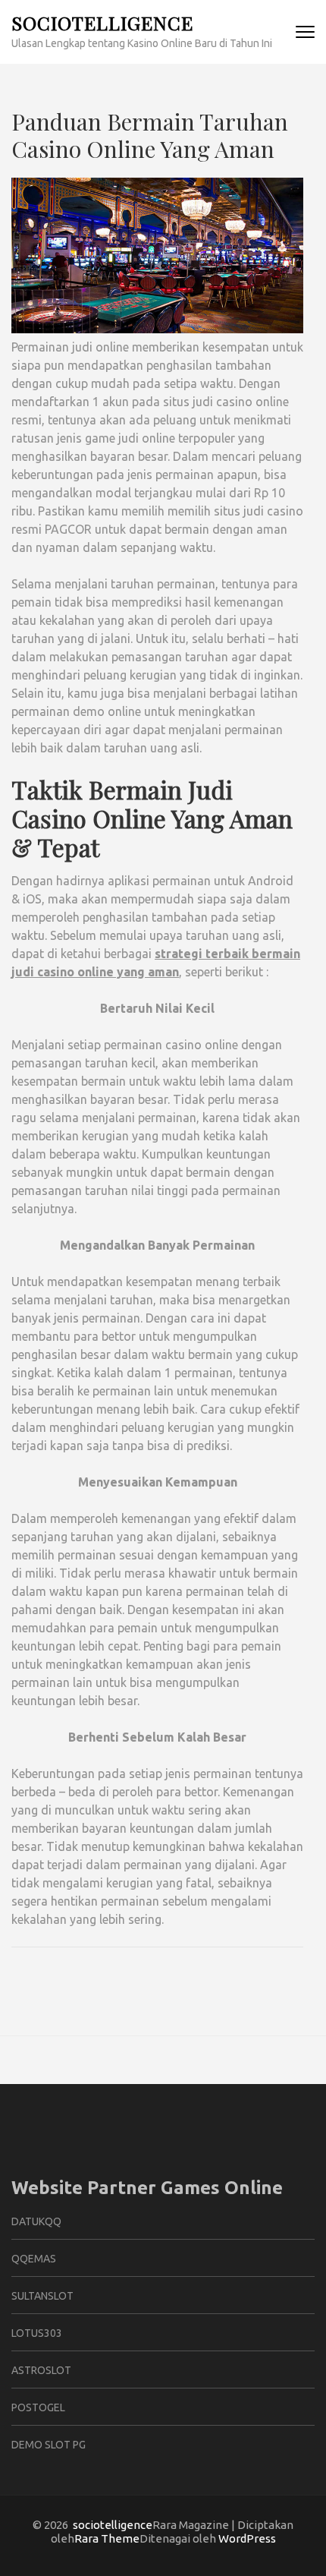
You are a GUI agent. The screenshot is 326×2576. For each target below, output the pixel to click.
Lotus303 (37, 2333)
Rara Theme (107, 2538)
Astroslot (41, 2370)
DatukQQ (36, 2221)
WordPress (247, 2538)
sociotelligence (102, 22)
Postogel (38, 2407)
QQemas (34, 2259)
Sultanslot (42, 2296)
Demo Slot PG (49, 2445)
